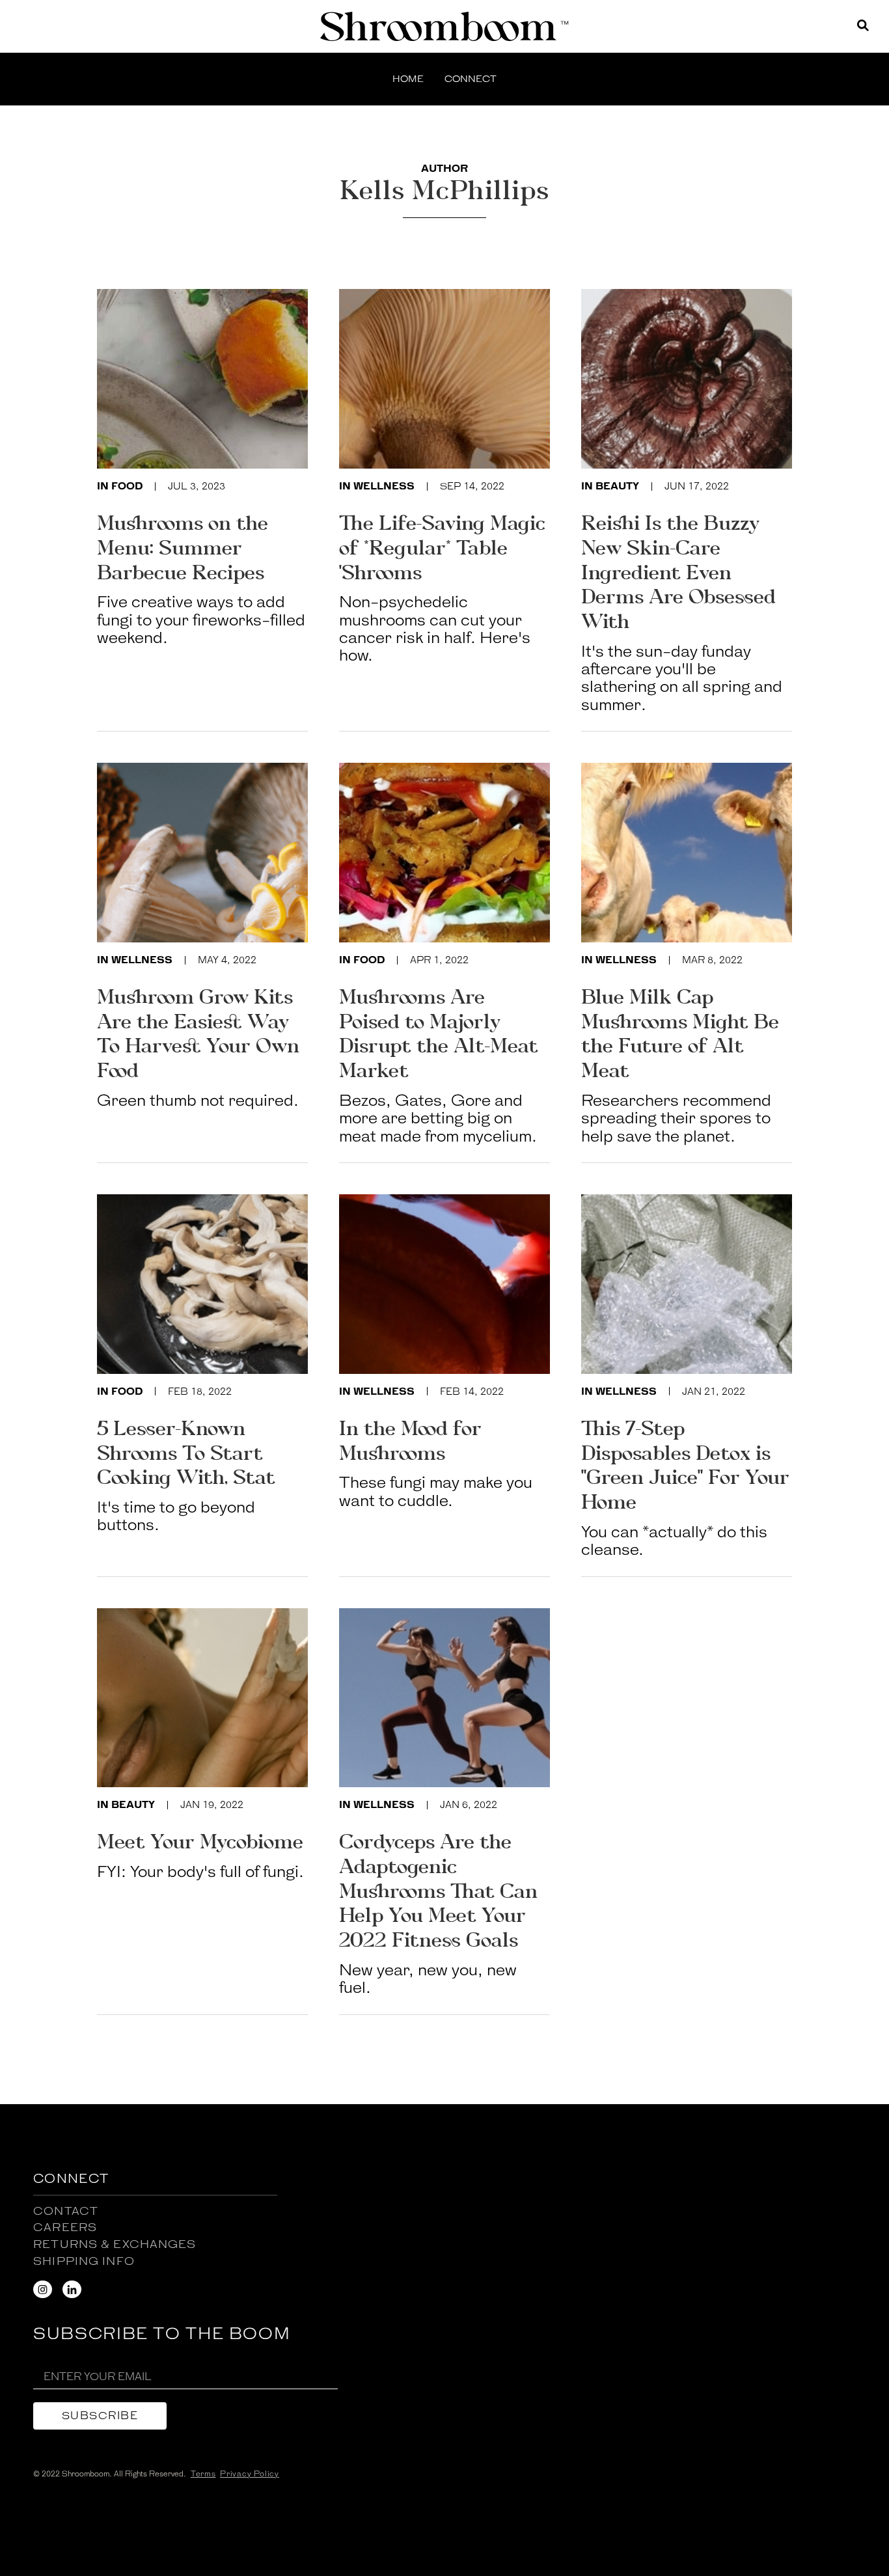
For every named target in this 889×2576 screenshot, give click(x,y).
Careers (65, 2227)
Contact (66, 2211)
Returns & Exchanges (115, 2244)
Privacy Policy (250, 2474)
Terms (203, 2474)
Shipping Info (84, 2261)
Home (408, 79)
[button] (471, 80)
